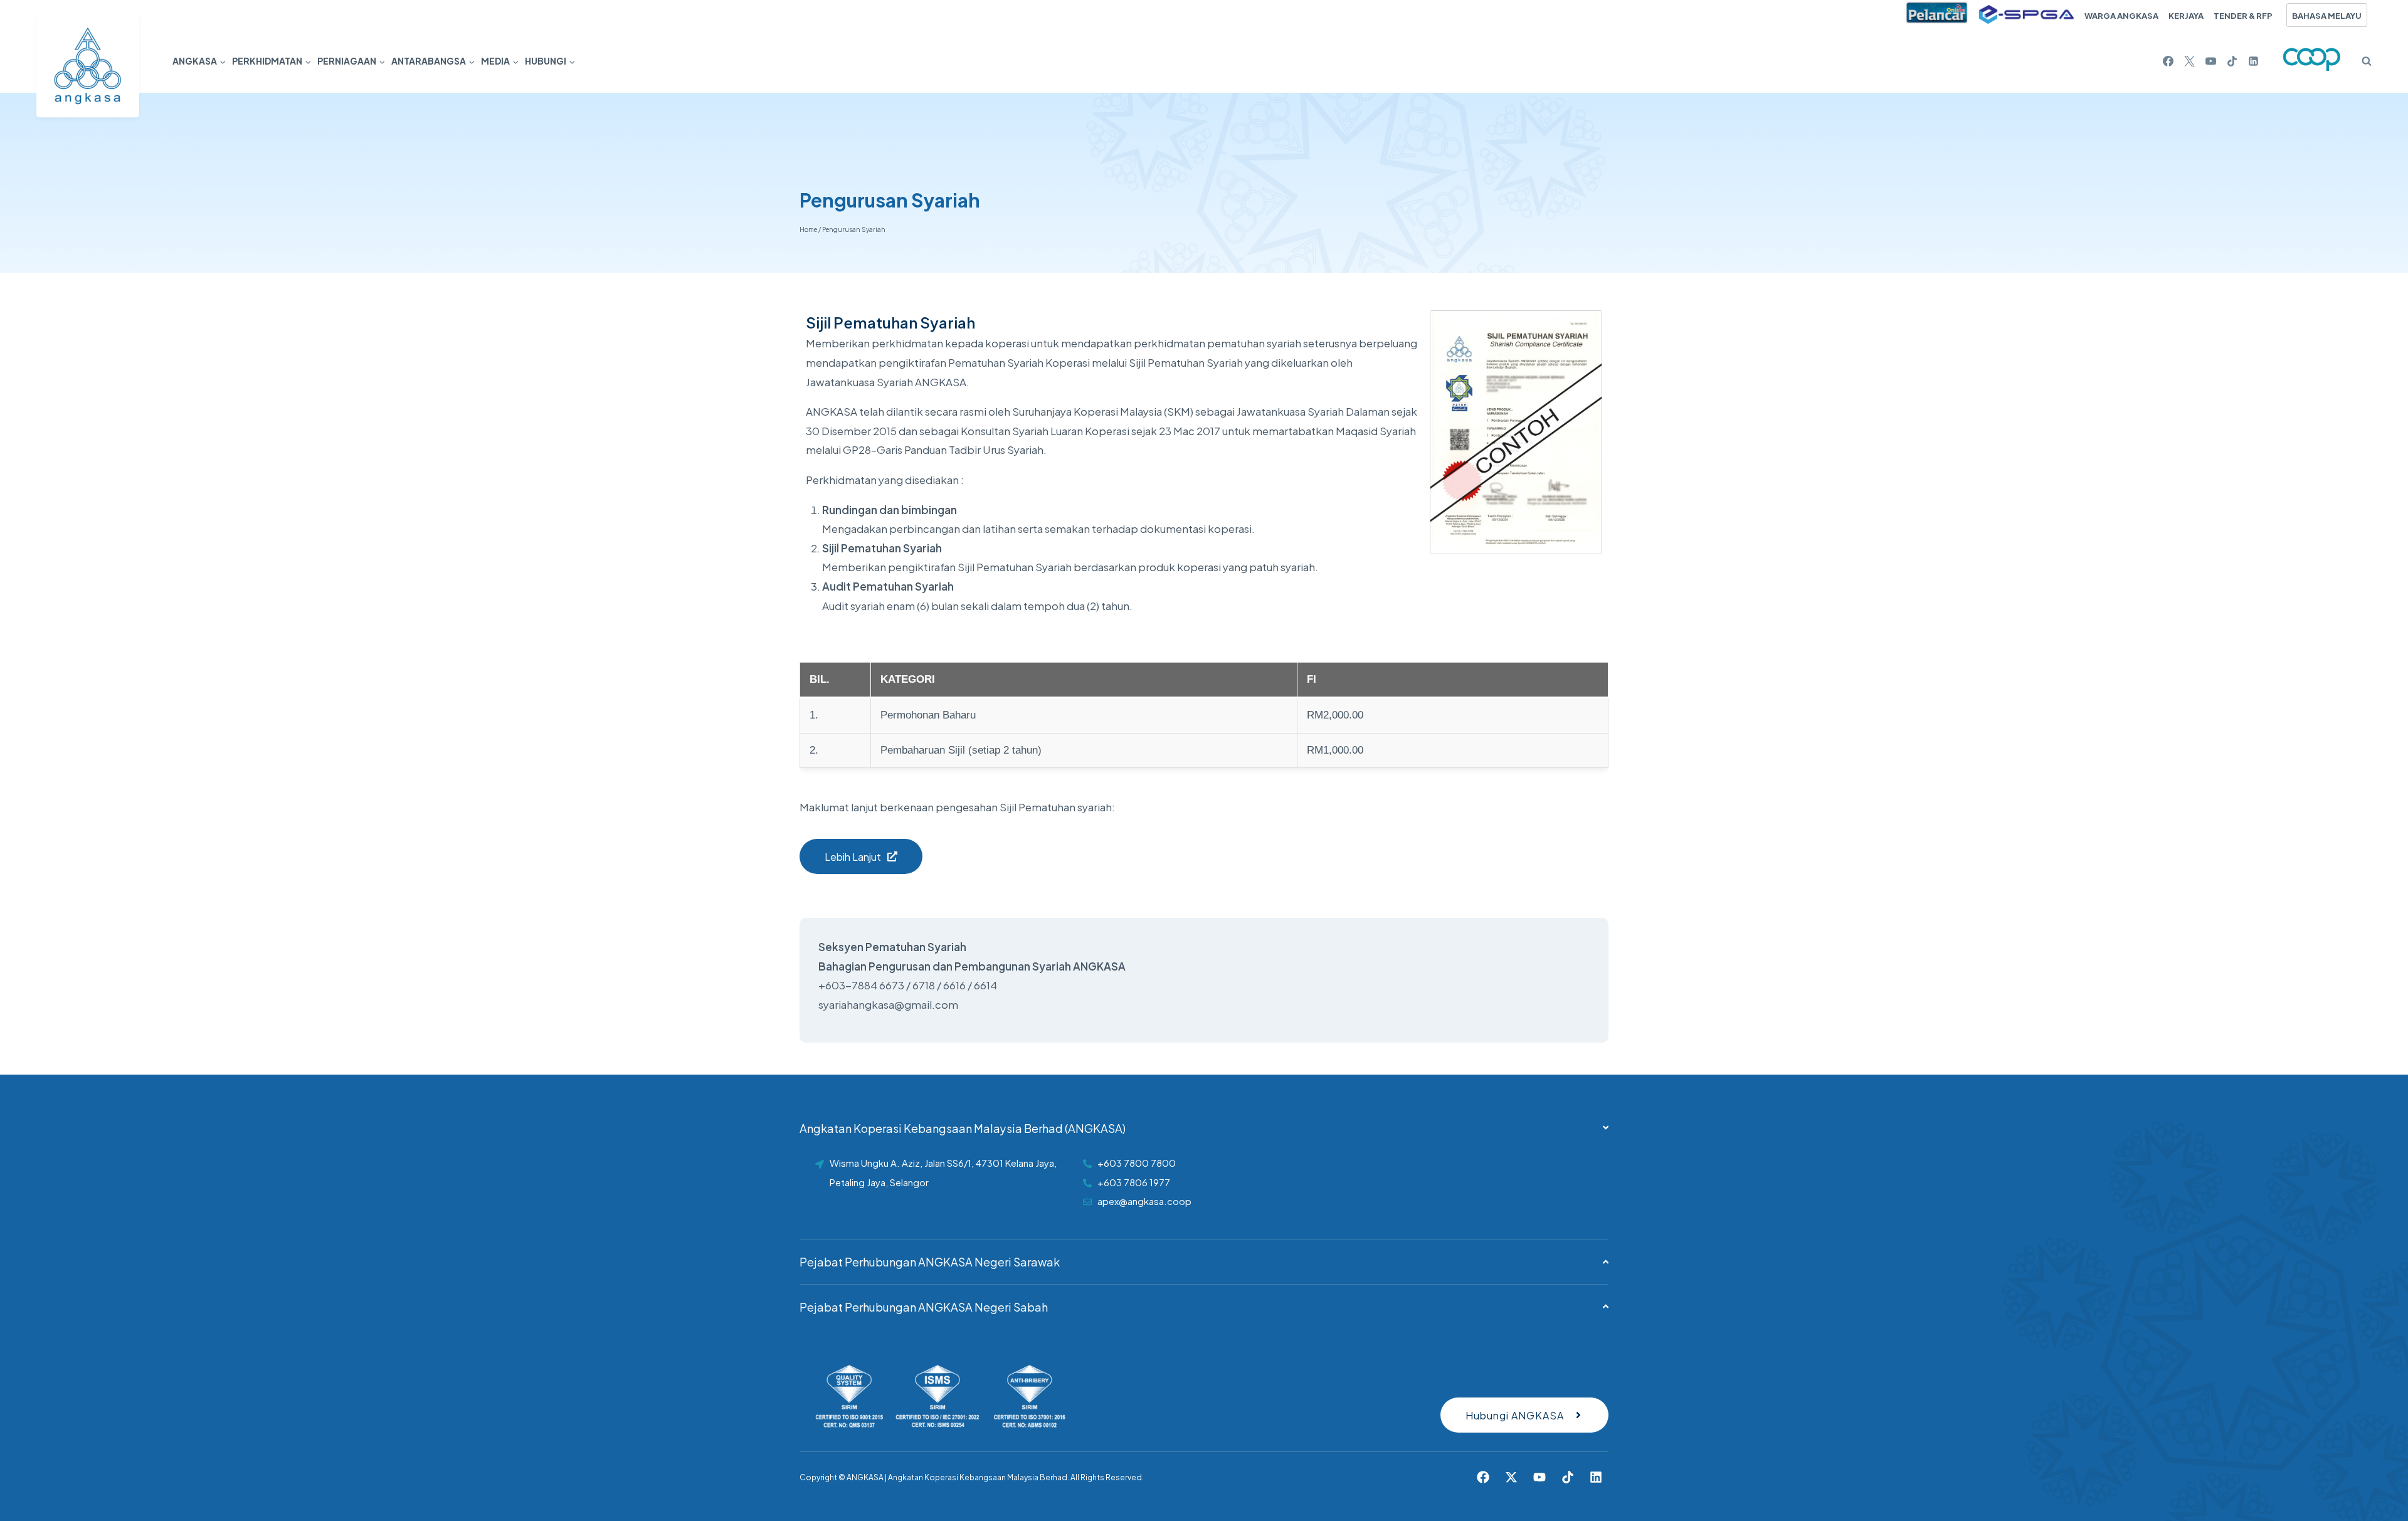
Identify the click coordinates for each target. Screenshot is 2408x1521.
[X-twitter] (1511, 1477)
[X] (2189, 61)
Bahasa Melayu (2327, 15)
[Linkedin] (2253, 61)
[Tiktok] (1568, 1477)
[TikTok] (2232, 61)
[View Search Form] (2362, 61)
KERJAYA (2186, 15)
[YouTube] (2210, 61)
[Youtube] (1539, 1477)
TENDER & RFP (2243, 15)
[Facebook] (2168, 61)
